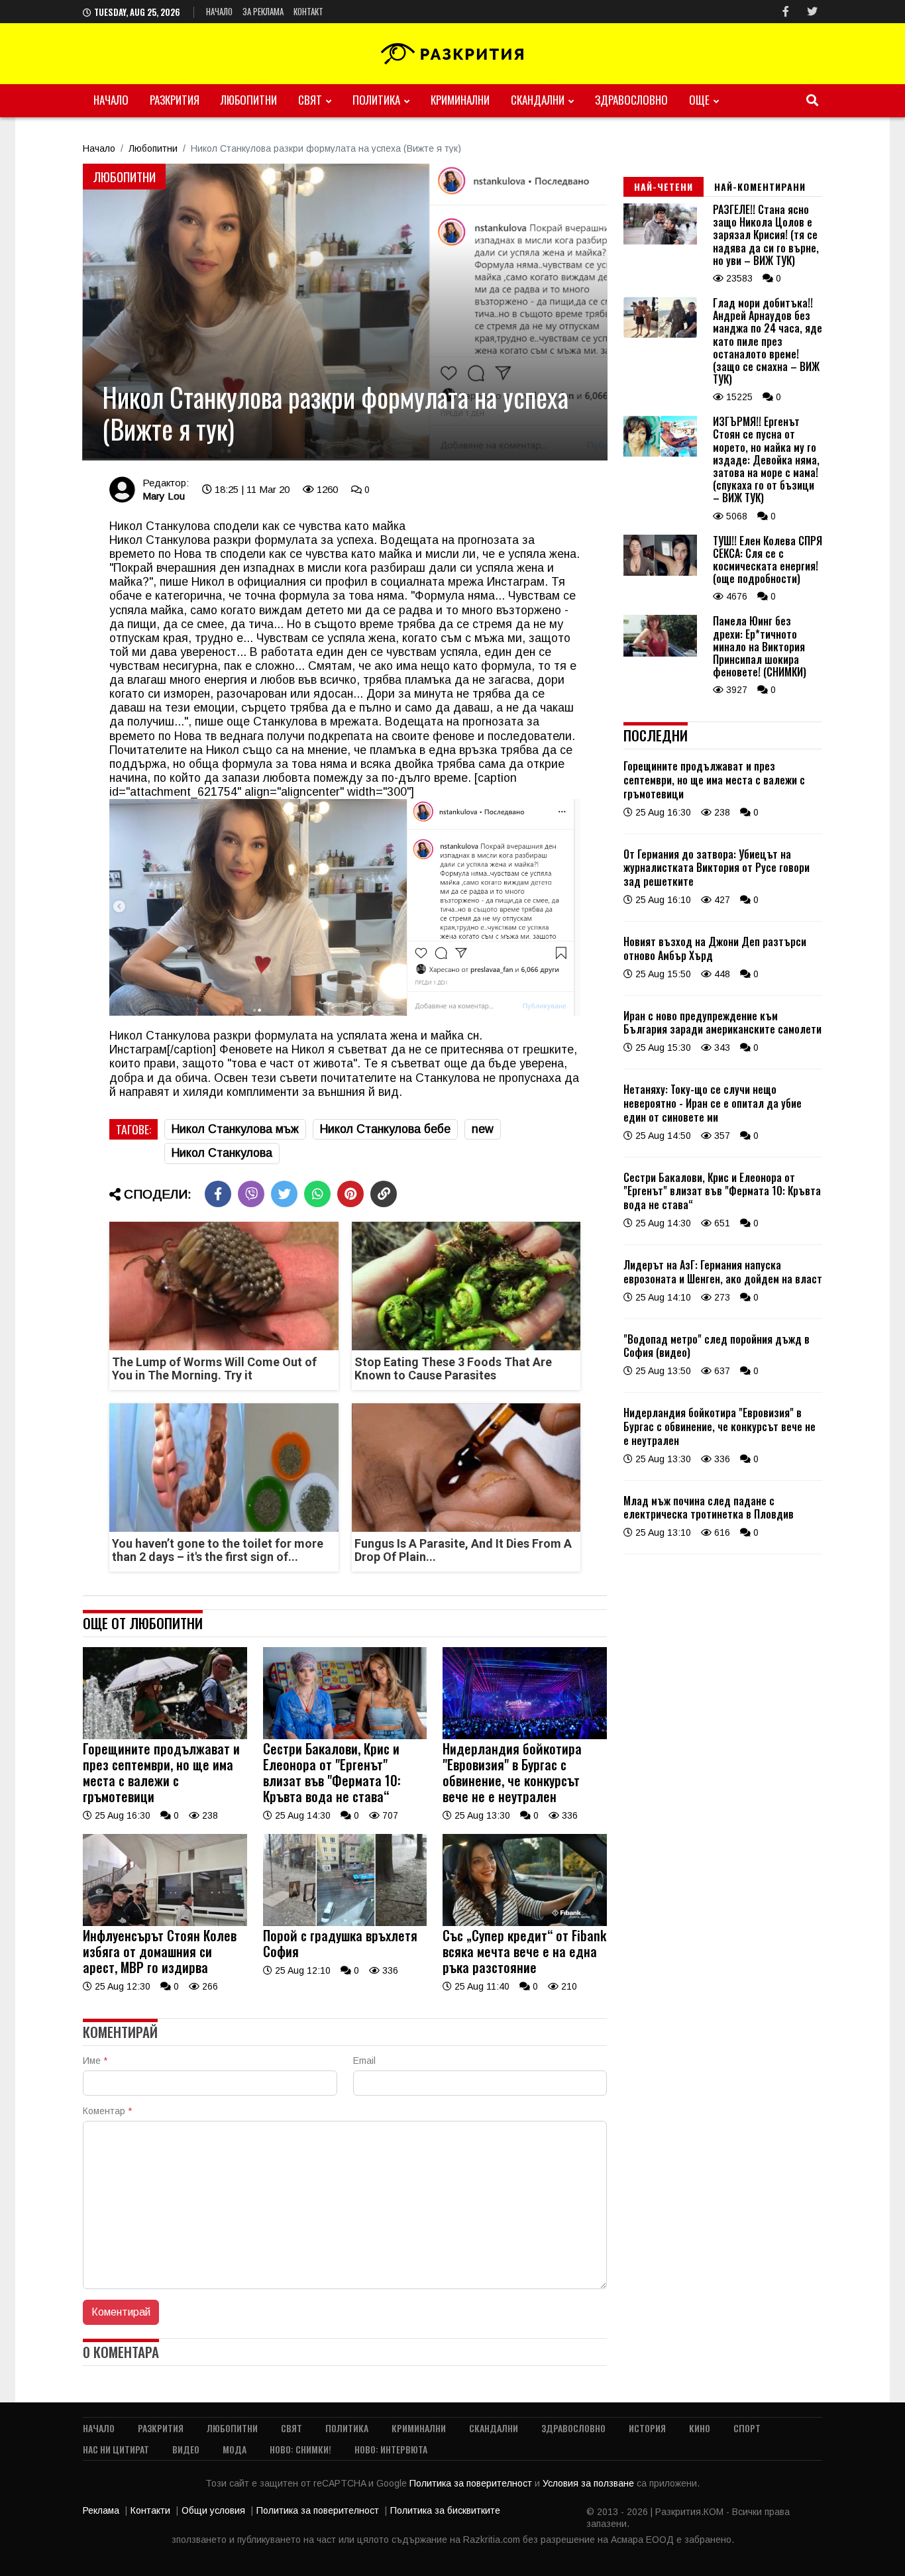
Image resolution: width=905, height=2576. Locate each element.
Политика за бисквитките (445, 2510)
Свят (310, 100)
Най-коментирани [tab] (760, 187)
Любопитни (249, 100)
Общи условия (213, 2510)
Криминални (460, 100)
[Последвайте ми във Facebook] (786, 12)
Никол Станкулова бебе (385, 1129)
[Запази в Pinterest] (350, 1194)
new (483, 1129)
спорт (747, 2428)
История (647, 2428)
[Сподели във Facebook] (218, 1194)
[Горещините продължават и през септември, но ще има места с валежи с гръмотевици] (165, 1736)
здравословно (631, 100)
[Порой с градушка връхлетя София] (345, 1923)
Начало (219, 11)
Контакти (150, 2510)
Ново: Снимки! (300, 2449)
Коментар (107, 2111)
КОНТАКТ (308, 11)
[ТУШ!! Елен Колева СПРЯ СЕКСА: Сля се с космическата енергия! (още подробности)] (660, 572)
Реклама (101, 2510)
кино (700, 2428)
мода (235, 2449)
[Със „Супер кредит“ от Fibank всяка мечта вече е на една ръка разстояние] (525, 1923)
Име (95, 2061)
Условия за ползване (590, 2483)
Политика (376, 100)
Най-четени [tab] (664, 187)
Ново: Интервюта (391, 2449)
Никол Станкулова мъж (235, 1129)
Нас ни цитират (116, 2449)
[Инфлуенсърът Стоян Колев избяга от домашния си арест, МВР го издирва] (165, 1923)
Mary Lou (164, 496)
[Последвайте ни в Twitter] (812, 12)
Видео (186, 2449)
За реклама (263, 11)
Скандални (538, 100)
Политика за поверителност (472, 2483)
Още (699, 100)
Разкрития (175, 100)
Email (364, 2061)
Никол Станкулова (222, 1153)
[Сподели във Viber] (251, 1194)
